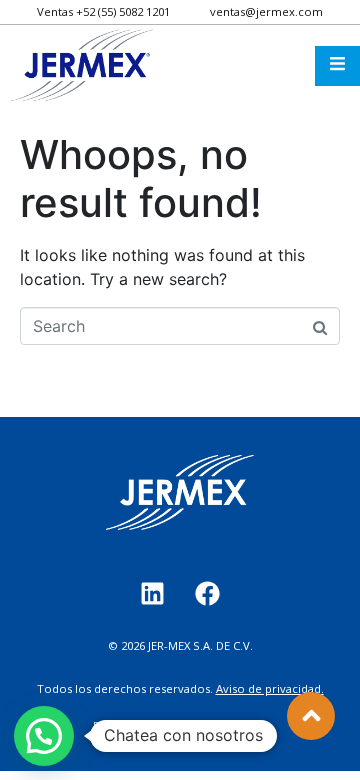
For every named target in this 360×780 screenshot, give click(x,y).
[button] (44, 736)
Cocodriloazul (228, 725)
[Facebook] (208, 593)
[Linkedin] (153, 593)
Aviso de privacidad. (270, 688)
